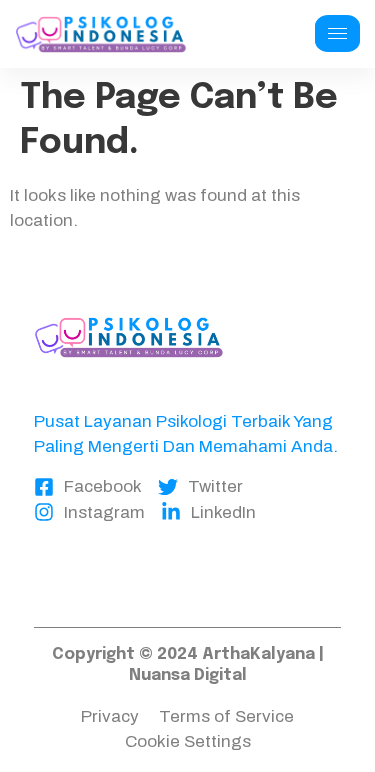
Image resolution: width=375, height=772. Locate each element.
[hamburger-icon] (337, 33)
